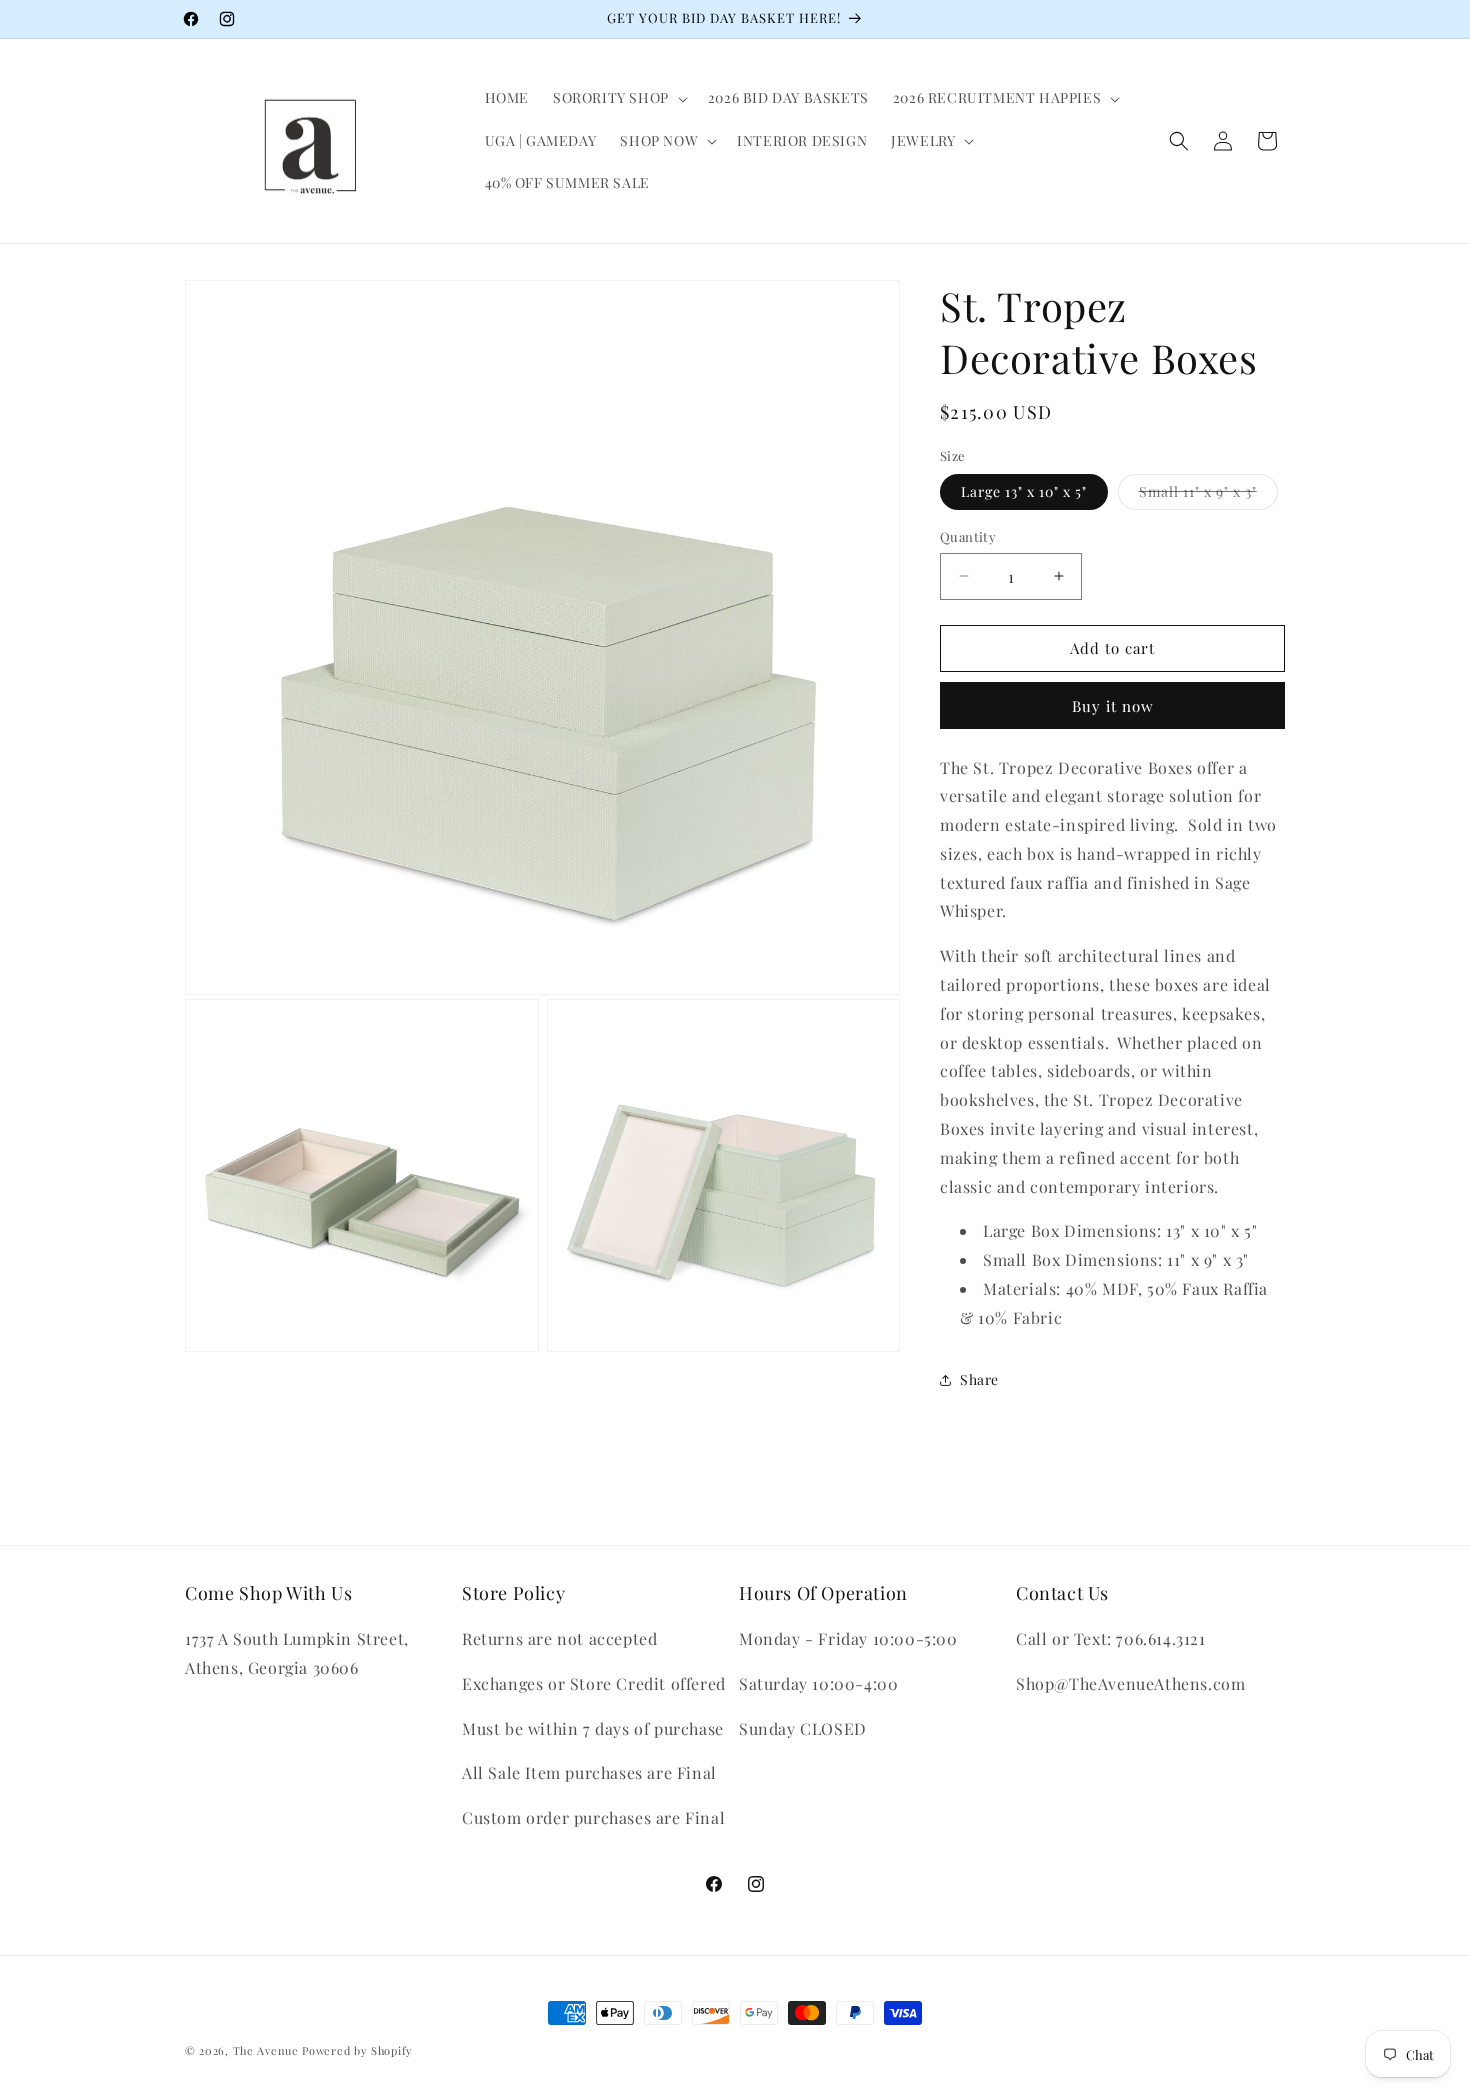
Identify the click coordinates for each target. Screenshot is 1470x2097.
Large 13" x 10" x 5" (1024, 491)
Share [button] (979, 1379)
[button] (618, 98)
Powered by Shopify (357, 2050)
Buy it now (1113, 706)
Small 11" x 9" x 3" (1208, 495)
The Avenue (266, 2050)
